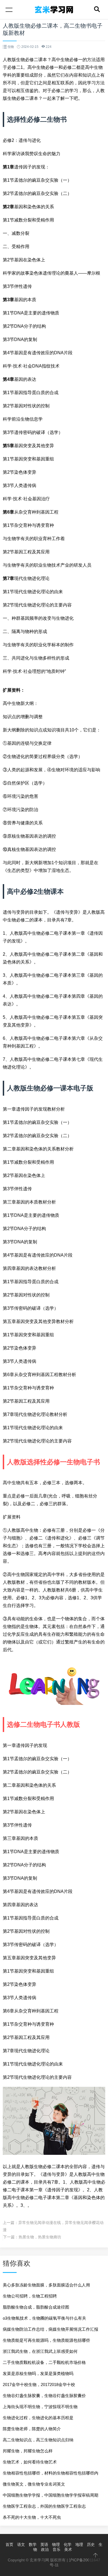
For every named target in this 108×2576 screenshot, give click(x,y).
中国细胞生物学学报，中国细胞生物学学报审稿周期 (51, 2495)
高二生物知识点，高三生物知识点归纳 (38, 2440)
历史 (91, 2544)
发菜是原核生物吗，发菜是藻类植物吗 (38, 2373)
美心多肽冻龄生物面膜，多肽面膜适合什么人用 (46, 2285)
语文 (21, 2544)
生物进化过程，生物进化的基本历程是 (38, 2418)
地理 (79, 2544)
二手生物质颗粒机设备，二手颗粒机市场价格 (44, 2362)
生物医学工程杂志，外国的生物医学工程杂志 (44, 2506)
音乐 (56, 2549)
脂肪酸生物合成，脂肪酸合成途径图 (36, 2307)
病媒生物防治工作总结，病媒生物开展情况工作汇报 (51, 2329)
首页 (9, 2544)
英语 (44, 2544)
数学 (33, 2544)
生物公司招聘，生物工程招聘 (30, 2296)
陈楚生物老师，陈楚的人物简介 (32, 2429)
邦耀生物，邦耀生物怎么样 (28, 2451)
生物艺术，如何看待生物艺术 (30, 2462)
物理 (56, 2544)
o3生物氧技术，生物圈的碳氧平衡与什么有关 (44, 2318)
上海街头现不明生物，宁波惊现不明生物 (40, 2407)
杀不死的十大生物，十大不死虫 (32, 2517)
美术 (68, 2549)
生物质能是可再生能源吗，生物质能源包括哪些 (46, 2340)
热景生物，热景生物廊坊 (40, 2237)
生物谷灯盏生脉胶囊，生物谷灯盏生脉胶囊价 (44, 2396)
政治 (45, 2549)
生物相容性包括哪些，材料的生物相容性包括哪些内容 (51, 2475)
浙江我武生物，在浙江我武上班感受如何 (40, 2351)
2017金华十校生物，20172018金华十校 (39, 2384)
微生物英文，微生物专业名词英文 (34, 2484)
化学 (68, 2544)
